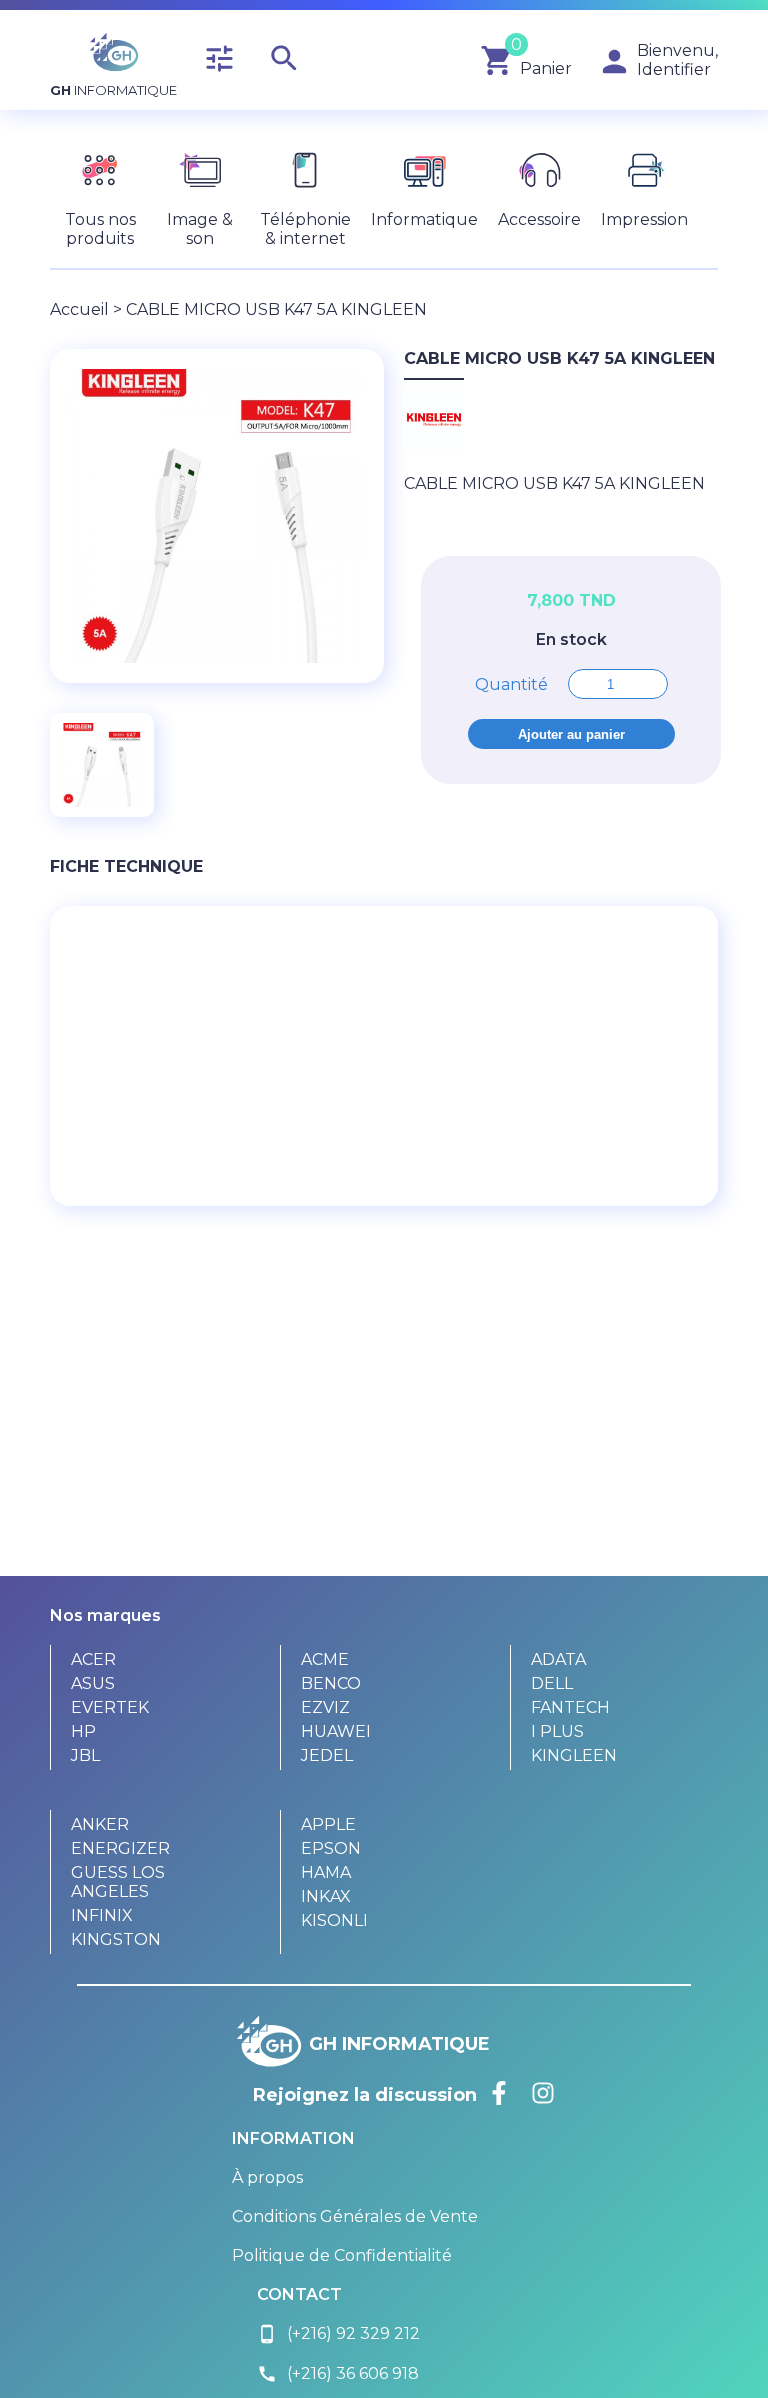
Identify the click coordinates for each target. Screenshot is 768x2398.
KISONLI (334, 1920)
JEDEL (327, 1755)
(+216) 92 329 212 (338, 2334)
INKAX (326, 1896)
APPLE (328, 1824)
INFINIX (102, 1915)
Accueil (79, 309)
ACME (325, 1659)
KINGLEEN (574, 1755)
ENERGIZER (120, 1848)
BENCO (331, 1683)
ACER (93, 1659)
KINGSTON (116, 1939)
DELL (552, 1683)
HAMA (326, 1872)
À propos (267, 2177)
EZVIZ (325, 1707)
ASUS (93, 1683)
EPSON (331, 1848)
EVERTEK (110, 1707)
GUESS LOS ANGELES (118, 1882)
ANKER (100, 1824)
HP (83, 1731)
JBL (85, 1755)
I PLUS (557, 1731)
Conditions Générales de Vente (355, 2216)
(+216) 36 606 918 (338, 2374)
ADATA (558, 1659)
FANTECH (570, 1707)
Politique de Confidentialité (342, 2255)
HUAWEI (336, 1731)
